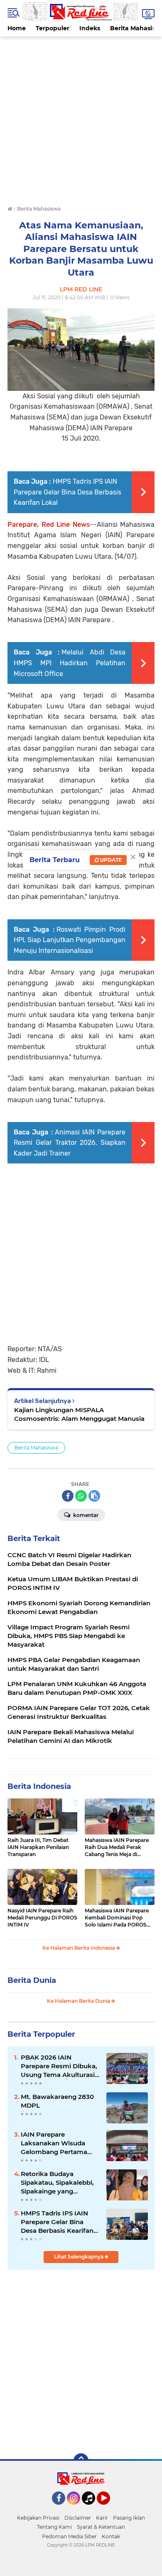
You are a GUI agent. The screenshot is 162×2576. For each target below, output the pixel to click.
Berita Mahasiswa (36, 1448)
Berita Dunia (32, 1980)
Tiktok (91, 2508)
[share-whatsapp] (81, 1496)
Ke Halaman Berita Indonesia (79, 1948)
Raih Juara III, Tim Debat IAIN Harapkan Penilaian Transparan (38, 1847)
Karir (102, 2518)
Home (17, 28)
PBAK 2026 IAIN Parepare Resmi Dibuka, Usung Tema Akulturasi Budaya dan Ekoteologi (59, 2066)
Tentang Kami (54, 2527)
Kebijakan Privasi (38, 2518)
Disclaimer (78, 2518)
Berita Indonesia (39, 1786)
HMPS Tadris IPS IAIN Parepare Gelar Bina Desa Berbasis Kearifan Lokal (67, 492)
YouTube (109, 2508)
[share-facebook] (68, 1496)
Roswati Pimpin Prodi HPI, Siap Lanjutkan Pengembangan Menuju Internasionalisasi (70, 940)
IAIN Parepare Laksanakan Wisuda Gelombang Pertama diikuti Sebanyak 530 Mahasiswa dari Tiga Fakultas (54, 2143)
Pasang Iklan (129, 2518)
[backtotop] (81, 2461)
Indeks (90, 28)
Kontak (111, 2536)
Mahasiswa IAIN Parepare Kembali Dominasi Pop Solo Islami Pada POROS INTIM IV (117, 1918)
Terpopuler (53, 28)
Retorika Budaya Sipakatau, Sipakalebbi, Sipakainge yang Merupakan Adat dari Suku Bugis (57, 2183)
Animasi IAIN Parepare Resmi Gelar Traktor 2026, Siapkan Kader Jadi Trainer (70, 1143)
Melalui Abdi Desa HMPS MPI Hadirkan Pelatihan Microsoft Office (70, 663)
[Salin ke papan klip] (94, 1496)
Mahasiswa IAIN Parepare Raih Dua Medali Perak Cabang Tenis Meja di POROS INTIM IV (117, 1847)
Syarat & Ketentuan (101, 2527)
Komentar (85, 1515)
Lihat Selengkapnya (79, 2257)
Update (110, 860)
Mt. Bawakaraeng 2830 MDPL (57, 2101)
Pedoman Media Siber (69, 2536)
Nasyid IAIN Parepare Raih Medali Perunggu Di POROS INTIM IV (42, 1918)
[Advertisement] (81, 117)
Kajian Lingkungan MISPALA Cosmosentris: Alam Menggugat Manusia (79, 1414)
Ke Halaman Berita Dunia (79, 2001)
